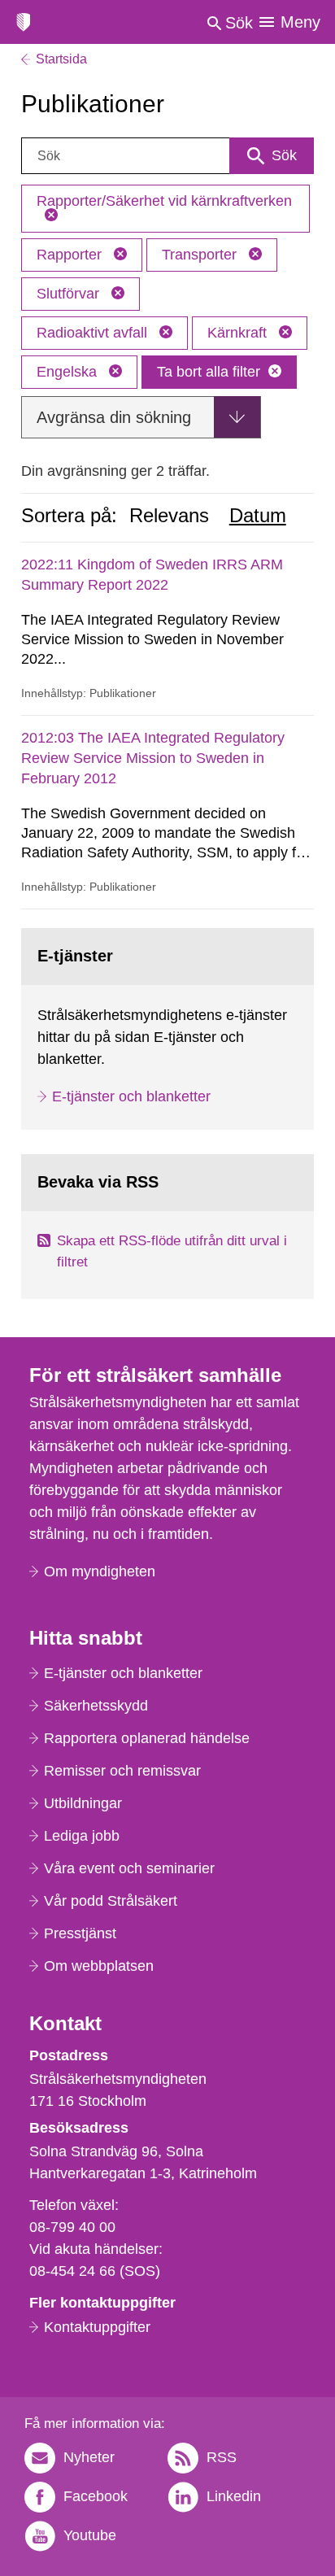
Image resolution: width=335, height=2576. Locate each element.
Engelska (69, 372)
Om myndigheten (100, 1571)
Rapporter (71, 255)
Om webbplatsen (99, 1966)
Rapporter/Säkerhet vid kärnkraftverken (164, 201)
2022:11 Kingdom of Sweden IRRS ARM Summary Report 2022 (152, 575)
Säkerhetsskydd (96, 1706)
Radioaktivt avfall (94, 333)
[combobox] (168, 156)
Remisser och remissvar (122, 1771)
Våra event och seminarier (129, 1868)
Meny (300, 22)
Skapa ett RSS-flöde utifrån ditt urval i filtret (172, 1251)
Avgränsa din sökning (114, 417)
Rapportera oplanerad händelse (147, 1738)
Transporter (201, 255)
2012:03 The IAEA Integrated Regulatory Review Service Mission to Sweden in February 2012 (153, 758)
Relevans (169, 516)
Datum (258, 516)
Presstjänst (80, 1933)
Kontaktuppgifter (97, 2327)
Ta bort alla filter (209, 372)
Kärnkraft (239, 333)
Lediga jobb (82, 1836)
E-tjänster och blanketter (131, 1096)
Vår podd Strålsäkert (111, 1901)
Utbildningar (83, 1803)
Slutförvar (70, 294)
